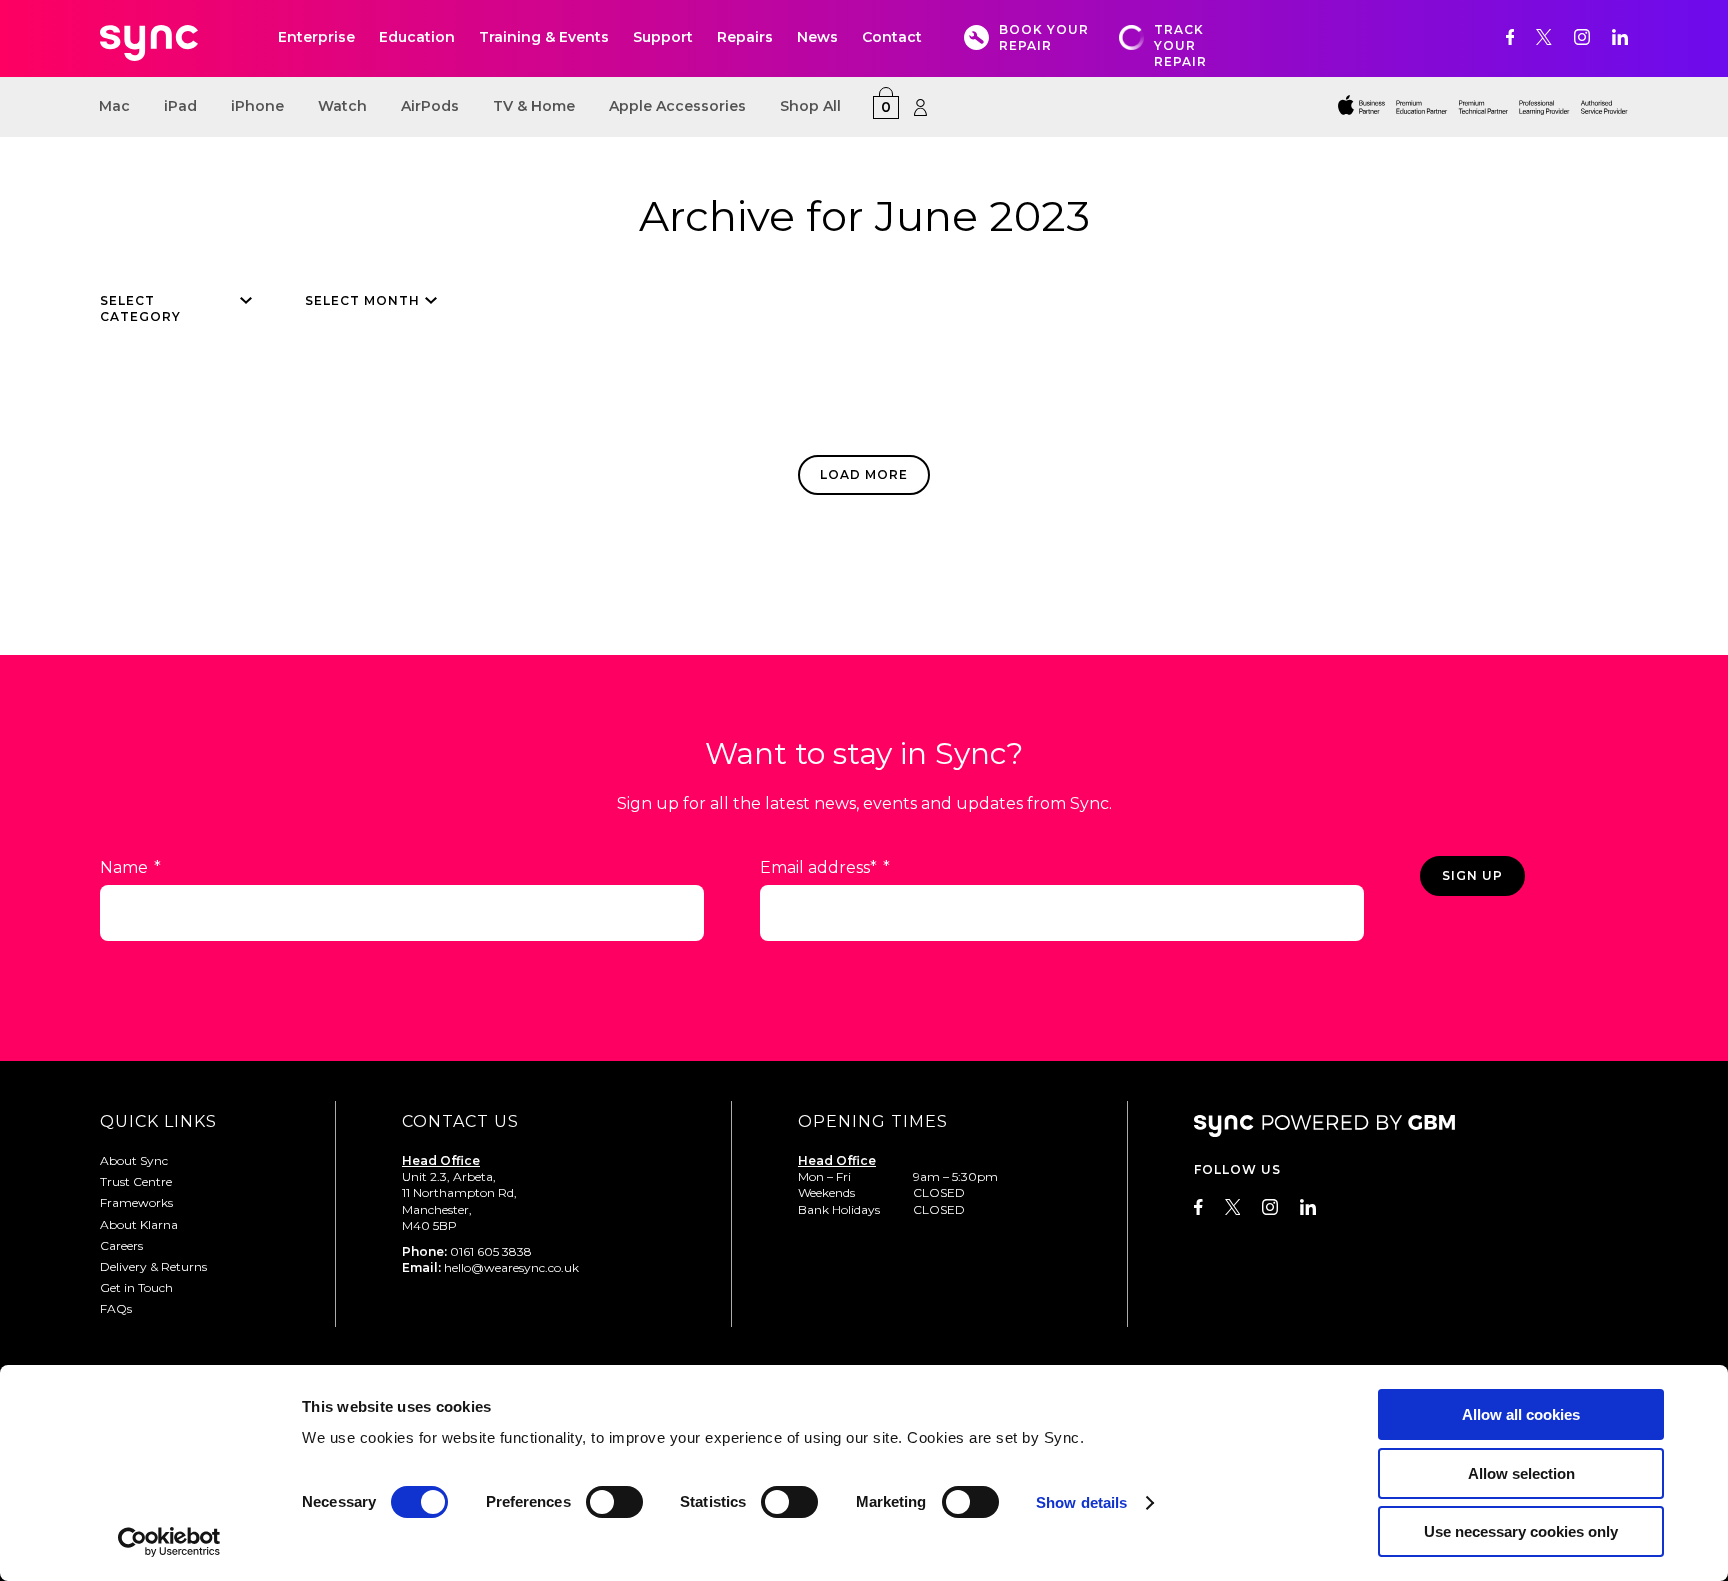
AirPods (430, 106)
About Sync (134, 1160)
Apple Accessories (677, 106)
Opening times (873, 1121)
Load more (864, 474)
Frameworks (136, 1202)
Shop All (810, 106)
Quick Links (158, 1121)
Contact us (460, 1121)
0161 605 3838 (491, 1251)
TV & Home (534, 106)
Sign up (1472, 875)
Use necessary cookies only (1521, 1531)
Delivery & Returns (153, 1266)
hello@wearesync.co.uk (511, 1267)
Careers (121, 1245)
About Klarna (139, 1224)
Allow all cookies (1521, 1414)
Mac (114, 106)
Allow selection (1521, 1473)
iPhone (257, 106)
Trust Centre (136, 1181)
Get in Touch (136, 1287)
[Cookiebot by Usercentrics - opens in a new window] (169, 1542)
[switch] (614, 1502)
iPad (180, 106)
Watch (342, 106)
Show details (1081, 1502)
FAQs (116, 1308)
